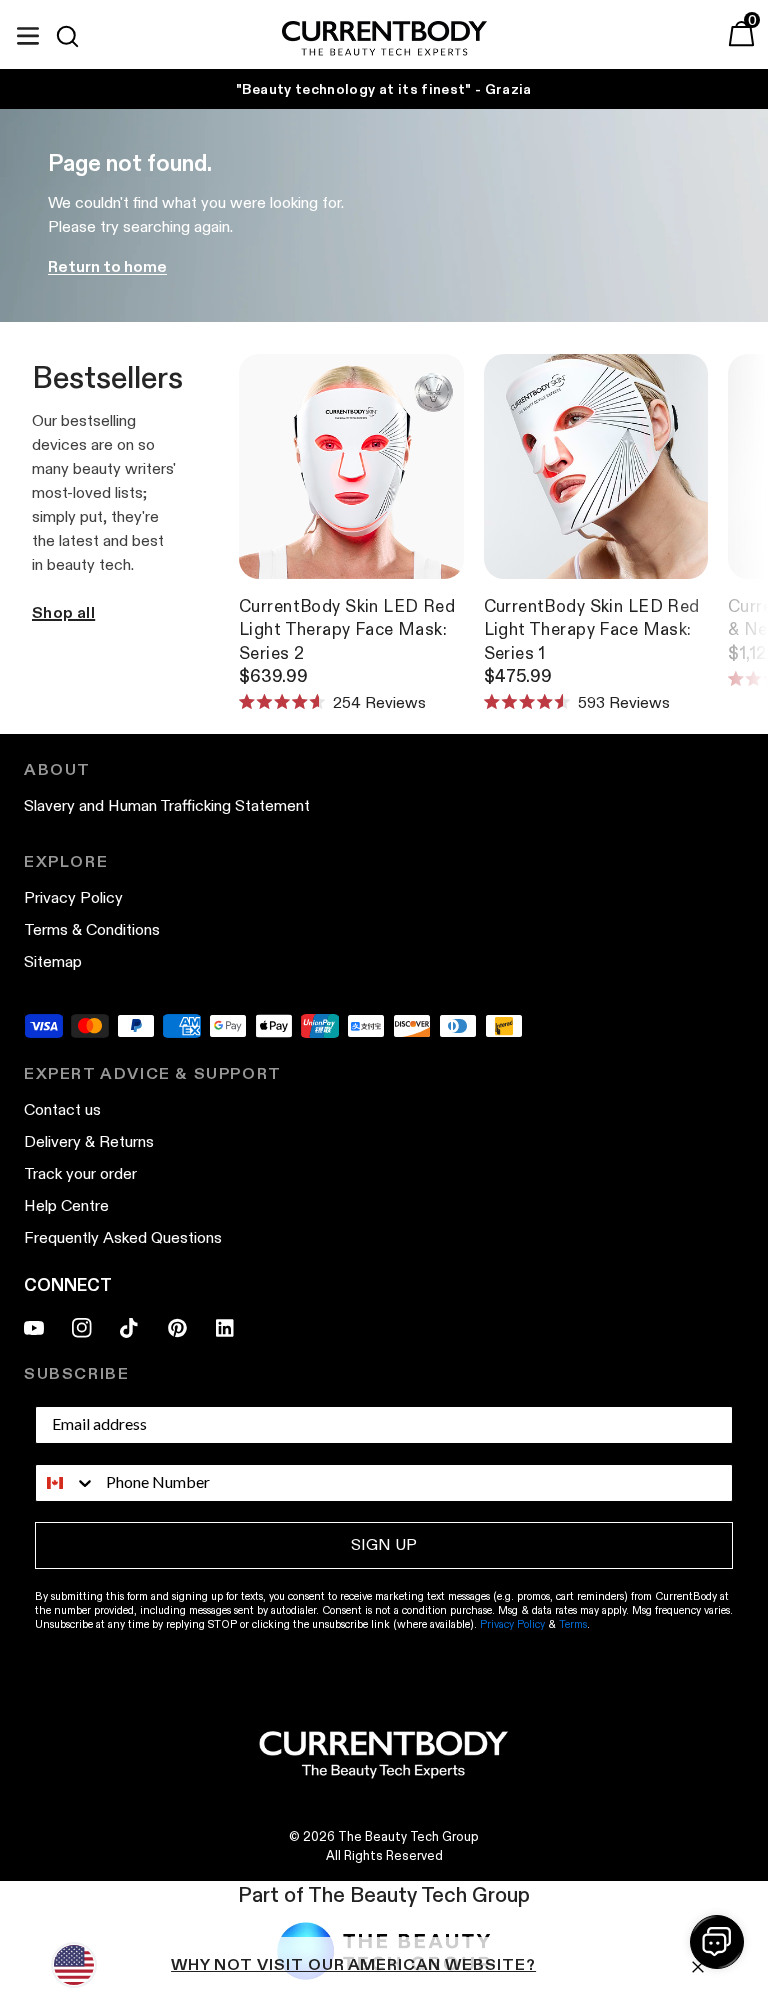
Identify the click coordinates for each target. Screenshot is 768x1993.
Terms (573, 1624)
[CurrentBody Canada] (384, 39)
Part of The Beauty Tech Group (384, 1895)
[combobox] (66, 1483)
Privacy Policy (73, 897)
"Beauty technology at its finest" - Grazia (384, 89)
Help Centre (66, 1205)
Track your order (80, 1173)
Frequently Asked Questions (123, 1237)
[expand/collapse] (28, 33)
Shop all (63, 612)
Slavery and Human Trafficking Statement (167, 805)
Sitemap (53, 961)
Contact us (62, 1109)
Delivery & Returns (89, 1141)
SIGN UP (384, 1544)
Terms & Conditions (92, 929)
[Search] (76, 36)
